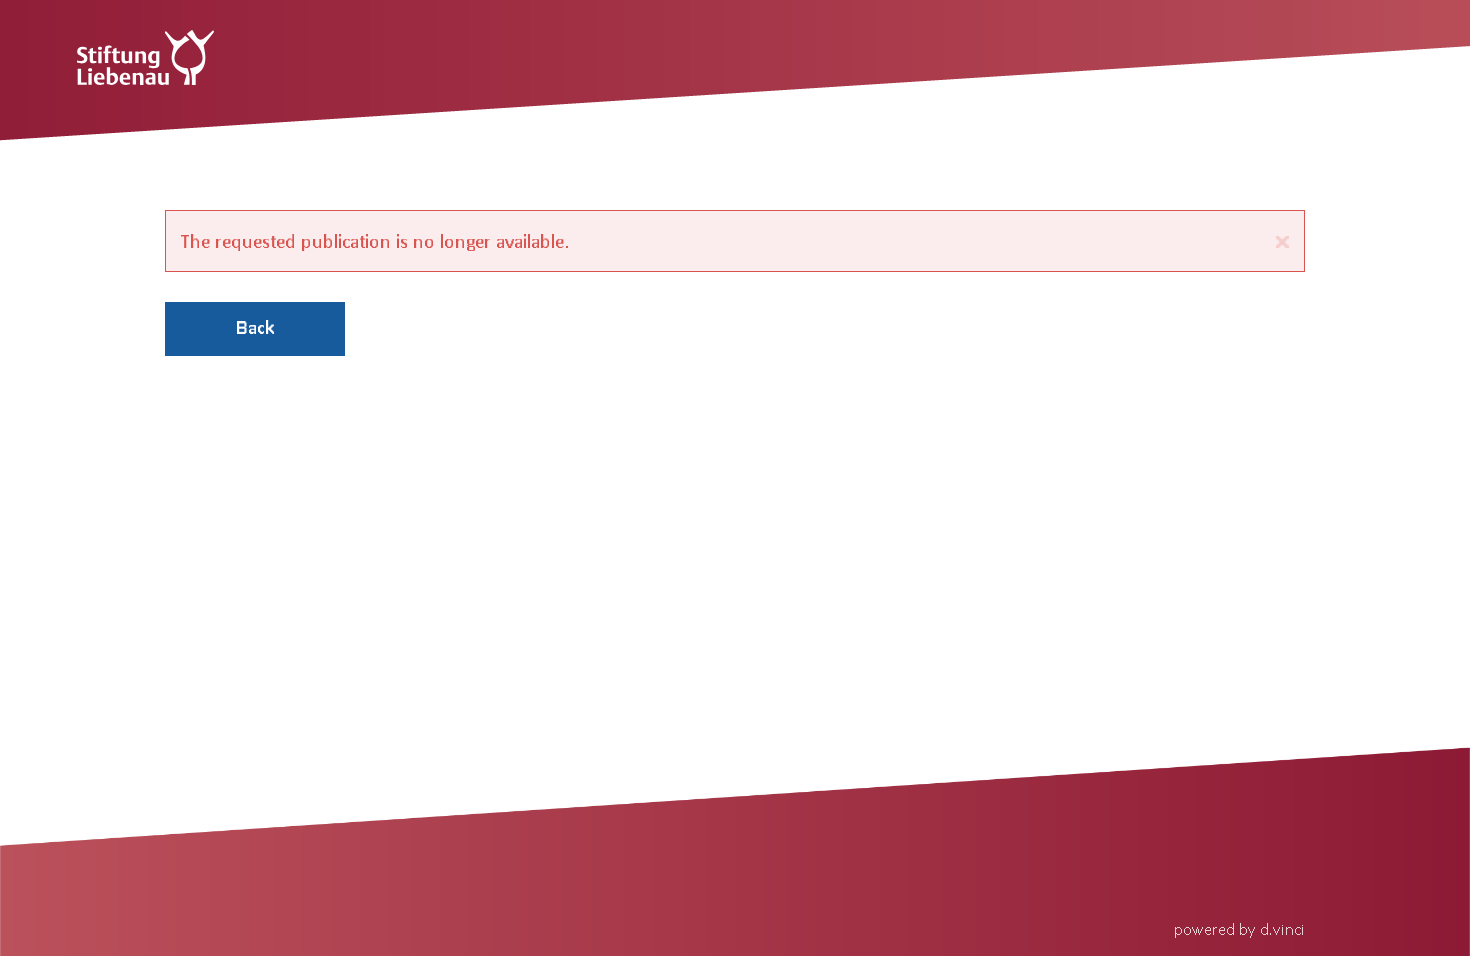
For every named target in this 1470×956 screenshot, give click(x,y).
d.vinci (1282, 928)
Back (255, 327)
